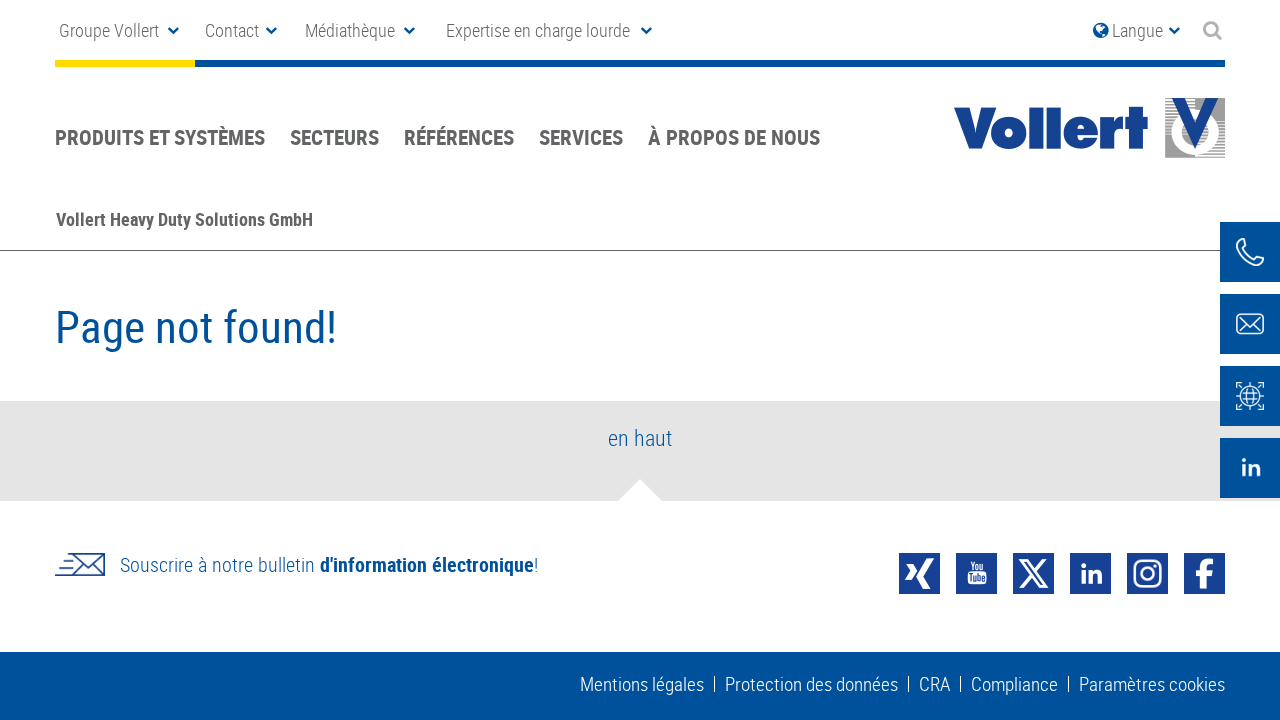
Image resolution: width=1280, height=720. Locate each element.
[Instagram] (1147, 571)
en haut (640, 437)
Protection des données (811, 684)
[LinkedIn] (1090, 571)
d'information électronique (427, 564)
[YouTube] (976, 571)
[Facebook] (1204, 571)
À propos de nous (734, 137)
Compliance (1014, 684)
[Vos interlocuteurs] (1250, 252)
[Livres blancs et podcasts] (1250, 396)
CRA (934, 684)
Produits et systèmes (160, 137)
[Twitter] (1033, 571)
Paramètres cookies (1152, 684)
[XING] (919, 571)
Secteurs (334, 137)
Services (581, 137)
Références (459, 137)
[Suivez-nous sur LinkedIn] (1250, 468)
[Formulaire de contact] (1250, 324)
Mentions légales (642, 684)
